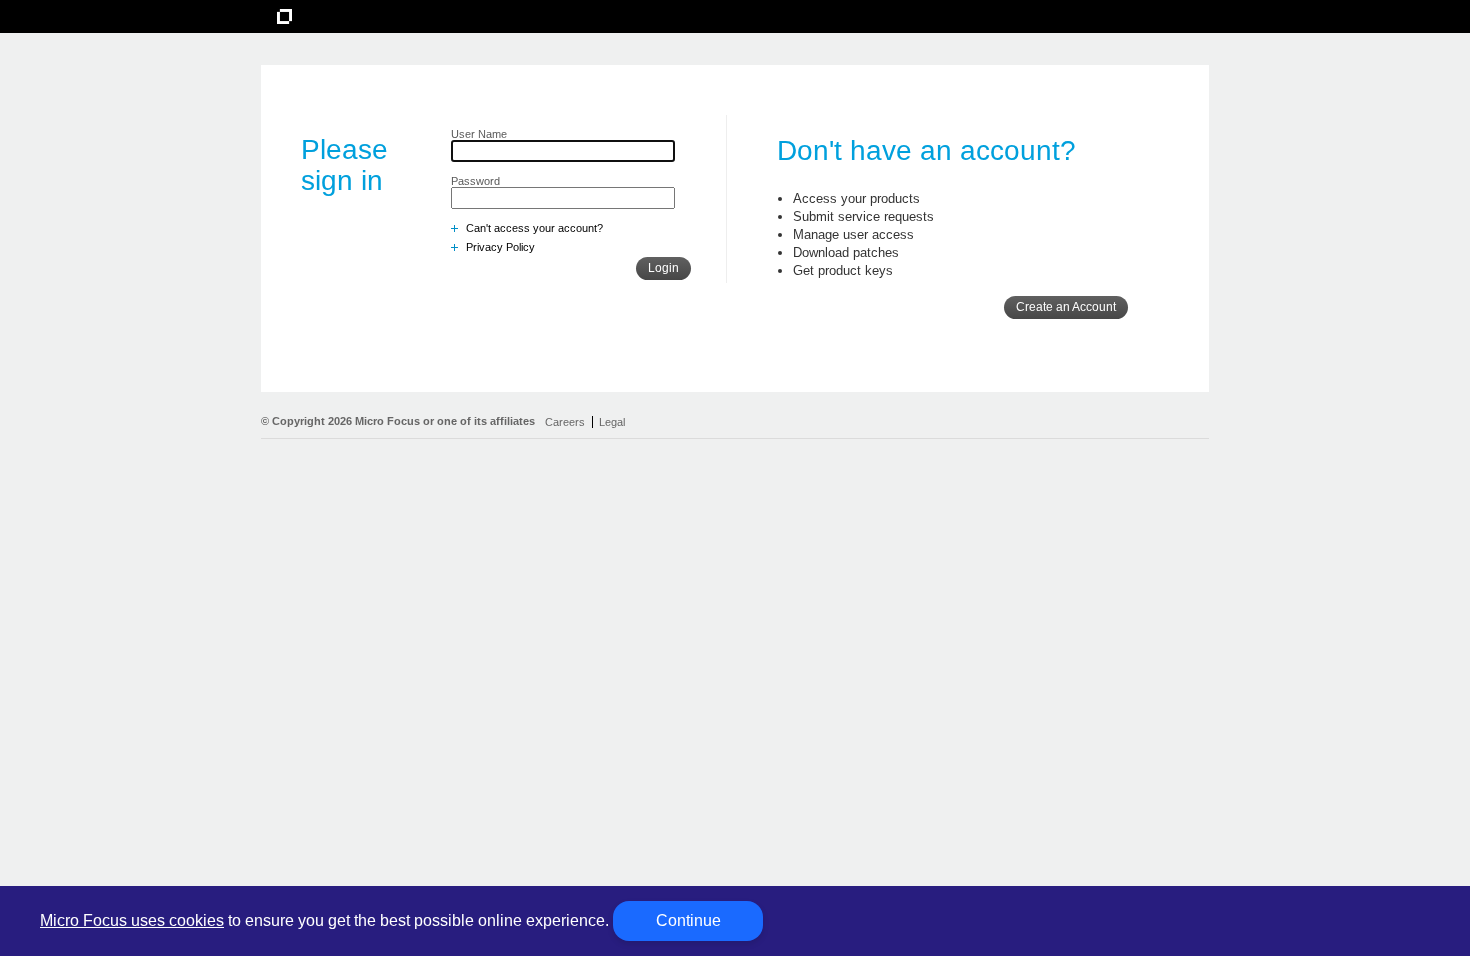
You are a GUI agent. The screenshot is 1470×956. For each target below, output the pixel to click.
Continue (688, 920)
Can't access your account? (534, 228)
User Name (479, 134)
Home (310, 13)
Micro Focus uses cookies (132, 920)
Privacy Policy (500, 247)
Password (475, 181)
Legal (612, 422)
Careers (565, 422)
